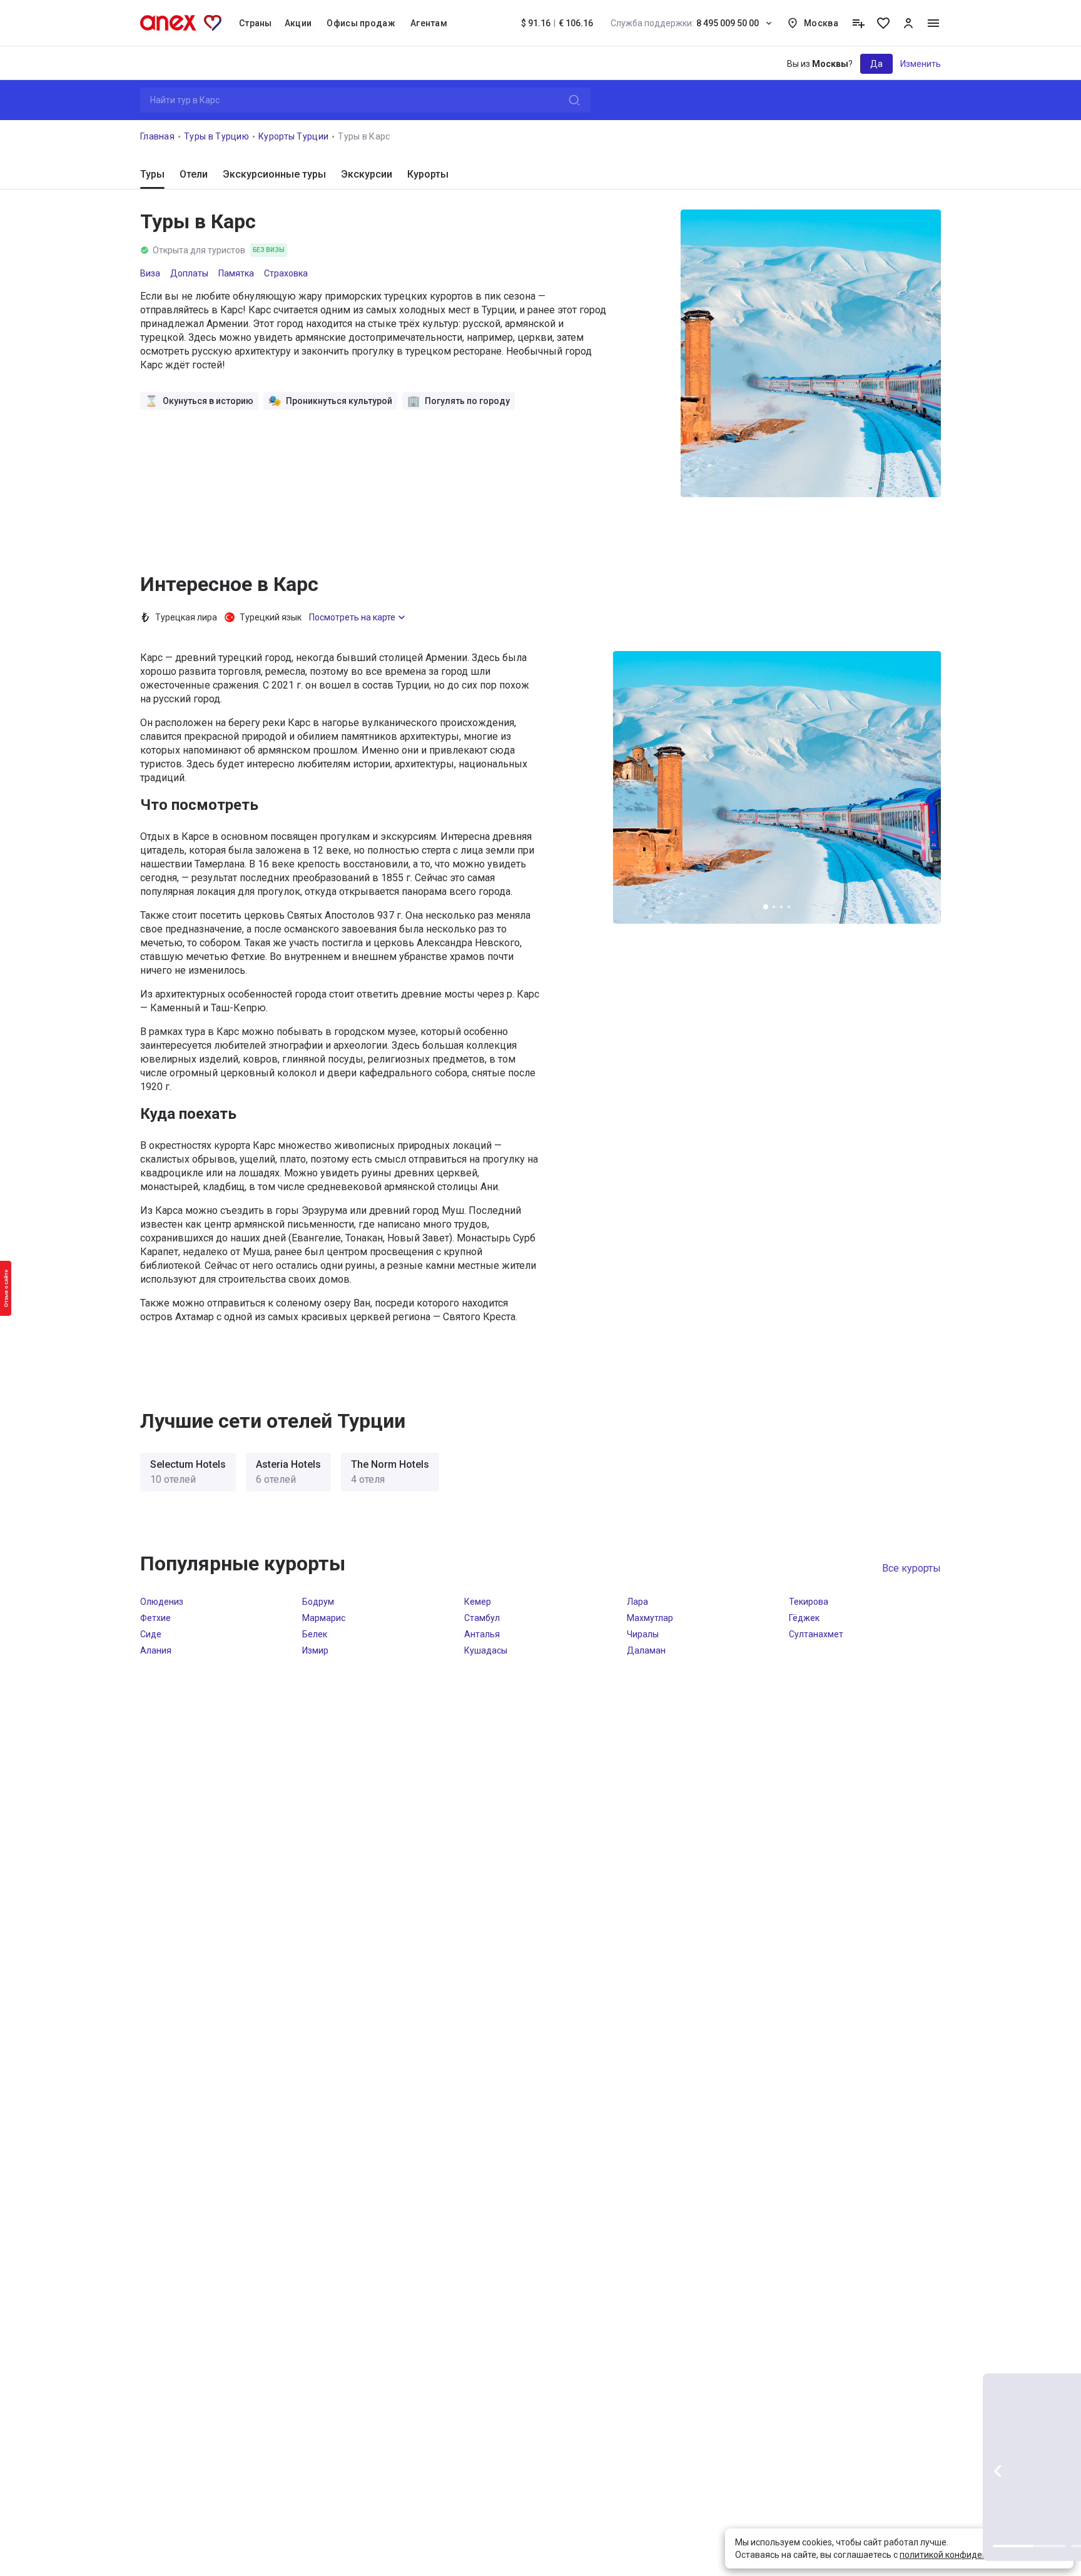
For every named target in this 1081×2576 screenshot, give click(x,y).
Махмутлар (650, 1618)
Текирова (809, 1602)
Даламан (646, 1650)
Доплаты (189, 273)
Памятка (236, 273)
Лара (637, 1602)
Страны (256, 23)
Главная (157, 136)
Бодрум (318, 1602)
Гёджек (804, 1618)
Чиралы (643, 1634)
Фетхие (155, 1618)
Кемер (478, 1602)
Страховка (286, 273)
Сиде (151, 1634)
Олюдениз (162, 1602)
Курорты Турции (293, 136)
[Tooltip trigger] (858, 23)
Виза (150, 273)
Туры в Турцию (216, 136)
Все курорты (911, 1568)
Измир (315, 1650)
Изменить (921, 64)
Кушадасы (486, 1650)
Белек (315, 1634)
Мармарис (324, 1618)
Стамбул (482, 1618)
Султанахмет (816, 1634)
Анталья (482, 1634)
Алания (156, 1650)
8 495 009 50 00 (685, 23)
